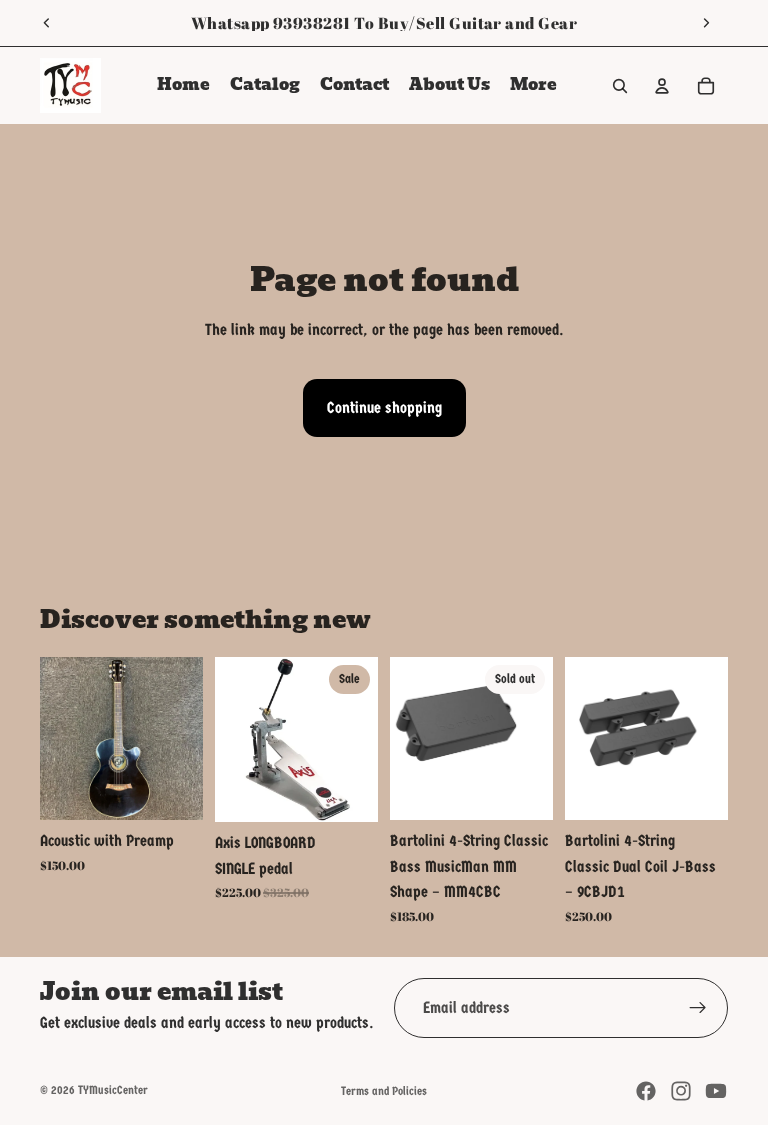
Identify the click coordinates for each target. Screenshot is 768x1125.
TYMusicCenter (113, 1090)
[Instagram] (681, 1091)
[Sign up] (698, 1008)
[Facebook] (646, 1091)
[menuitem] (533, 86)
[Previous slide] (47, 23)
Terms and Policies (384, 1091)
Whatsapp (230, 23)
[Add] (172, 789)
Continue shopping (384, 407)
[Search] (620, 86)
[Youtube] (716, 1091)
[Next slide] (706, 23)
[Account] (662, 86)
